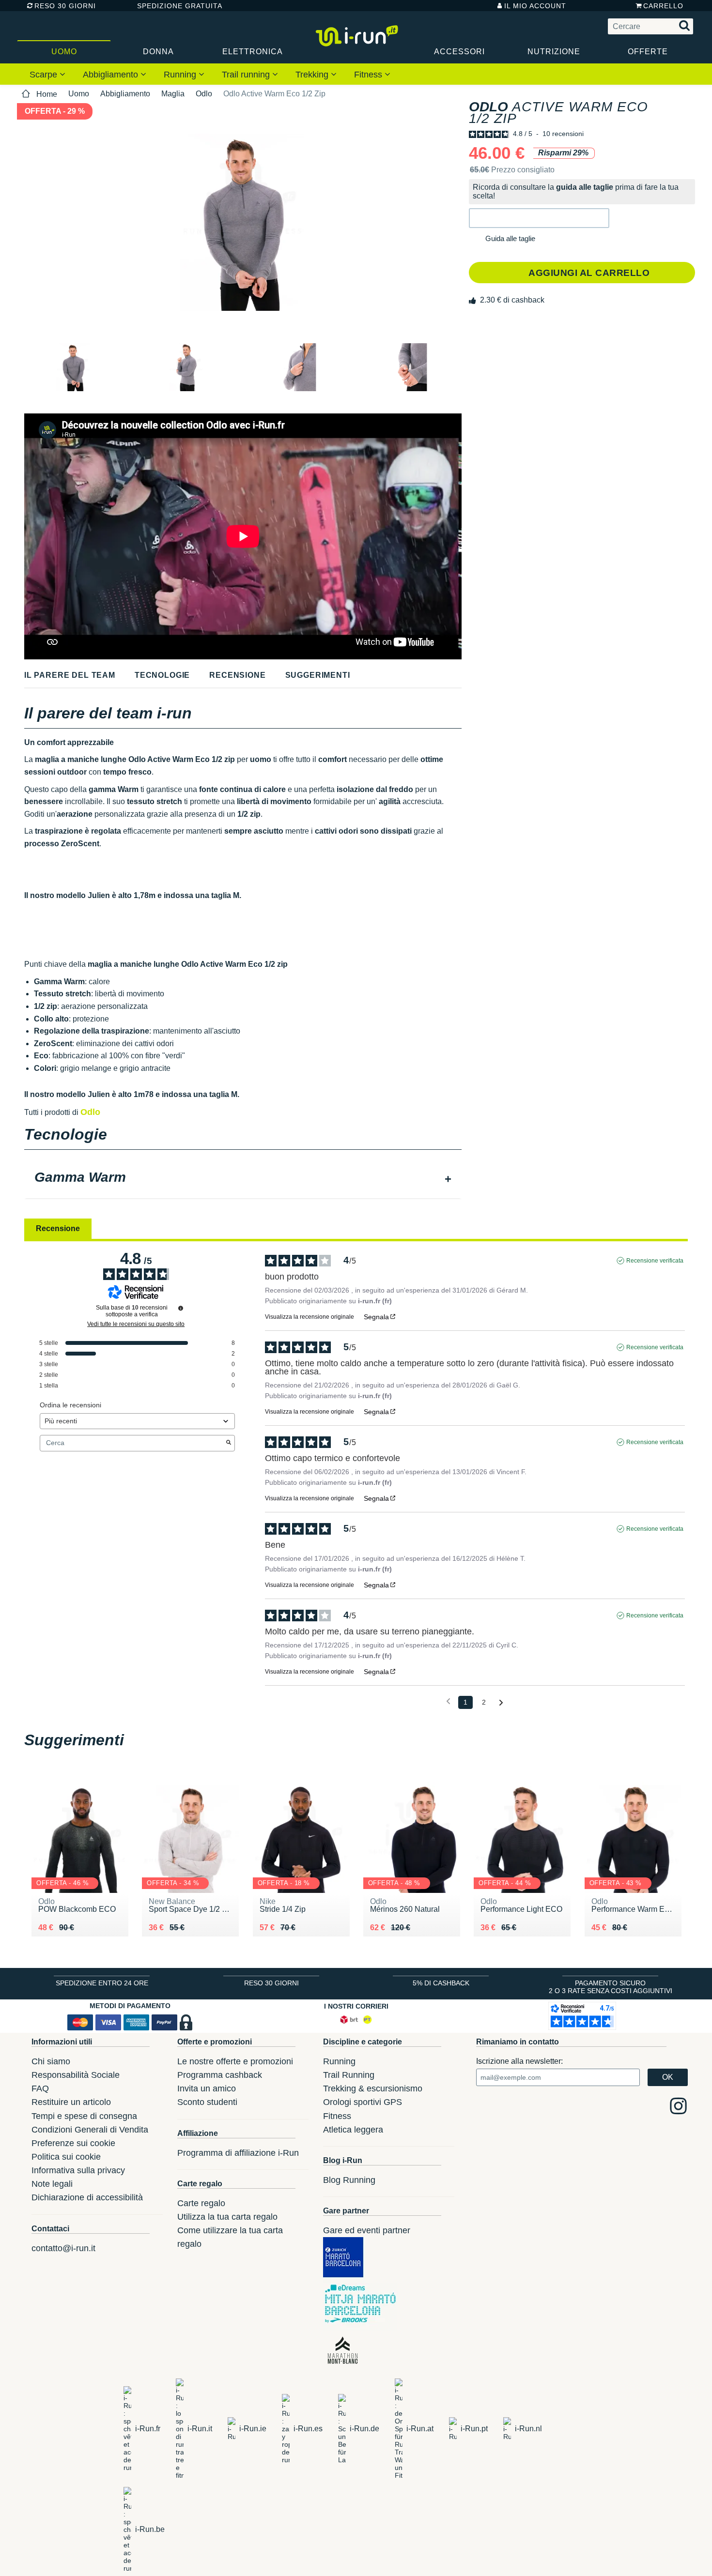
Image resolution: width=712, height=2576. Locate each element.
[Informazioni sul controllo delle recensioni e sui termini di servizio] (181, 1308)
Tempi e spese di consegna (84, 2116)
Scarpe (45, 75)
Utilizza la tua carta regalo (227, 2217)
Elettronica (253, 52)
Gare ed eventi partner (367, 2230)
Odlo (204, 94)
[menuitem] (47, 74)
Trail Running (349, 2075)
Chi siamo (51, 2061)
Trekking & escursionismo (373, 2088)
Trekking (313, 75)
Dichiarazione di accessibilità (87, 2197)
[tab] (243, 1178)
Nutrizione (554, 52)
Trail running (247, 75)
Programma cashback (220, 2075)
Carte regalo (201, 2203)
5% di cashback (441, 1983)
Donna (158, 52)
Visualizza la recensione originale (310, 1317)
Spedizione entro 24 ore (102, 1983)
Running (181, 75)
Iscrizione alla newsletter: (519, 2061)
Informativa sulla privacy (78, 2170)
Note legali (52, 2184)
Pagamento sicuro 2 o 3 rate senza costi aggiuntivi (611, 1987)
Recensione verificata (655, 1261)
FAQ (40, 2088)
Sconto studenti (207, 2102)
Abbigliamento (112, 75)
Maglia (173, 94)
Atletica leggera (353, 2130)
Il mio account (535, 6)
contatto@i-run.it (63, 2248)
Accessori (459, 52)
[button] (539, 218)
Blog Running (349, 2180)
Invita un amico (207, 2088)
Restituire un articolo (71, 2102)
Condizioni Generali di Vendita (90, 2130)
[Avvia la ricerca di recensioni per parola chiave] (229, 1443)
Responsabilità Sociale (76, 2075)
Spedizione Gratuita (176, 6)
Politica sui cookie (66, 2157)
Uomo (64, 52)
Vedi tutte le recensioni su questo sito (136, 1324)
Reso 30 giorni (65, 6)
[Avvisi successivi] (501, 1703)
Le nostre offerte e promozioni (235, 2061)
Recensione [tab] (58, 1228)
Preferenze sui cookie (73, 2143)
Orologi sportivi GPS (363, 2102)
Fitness (369, 75)
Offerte (648, 52)
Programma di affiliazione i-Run (238, 2153)
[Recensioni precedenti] (448, 1701)
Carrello (663, 6)
